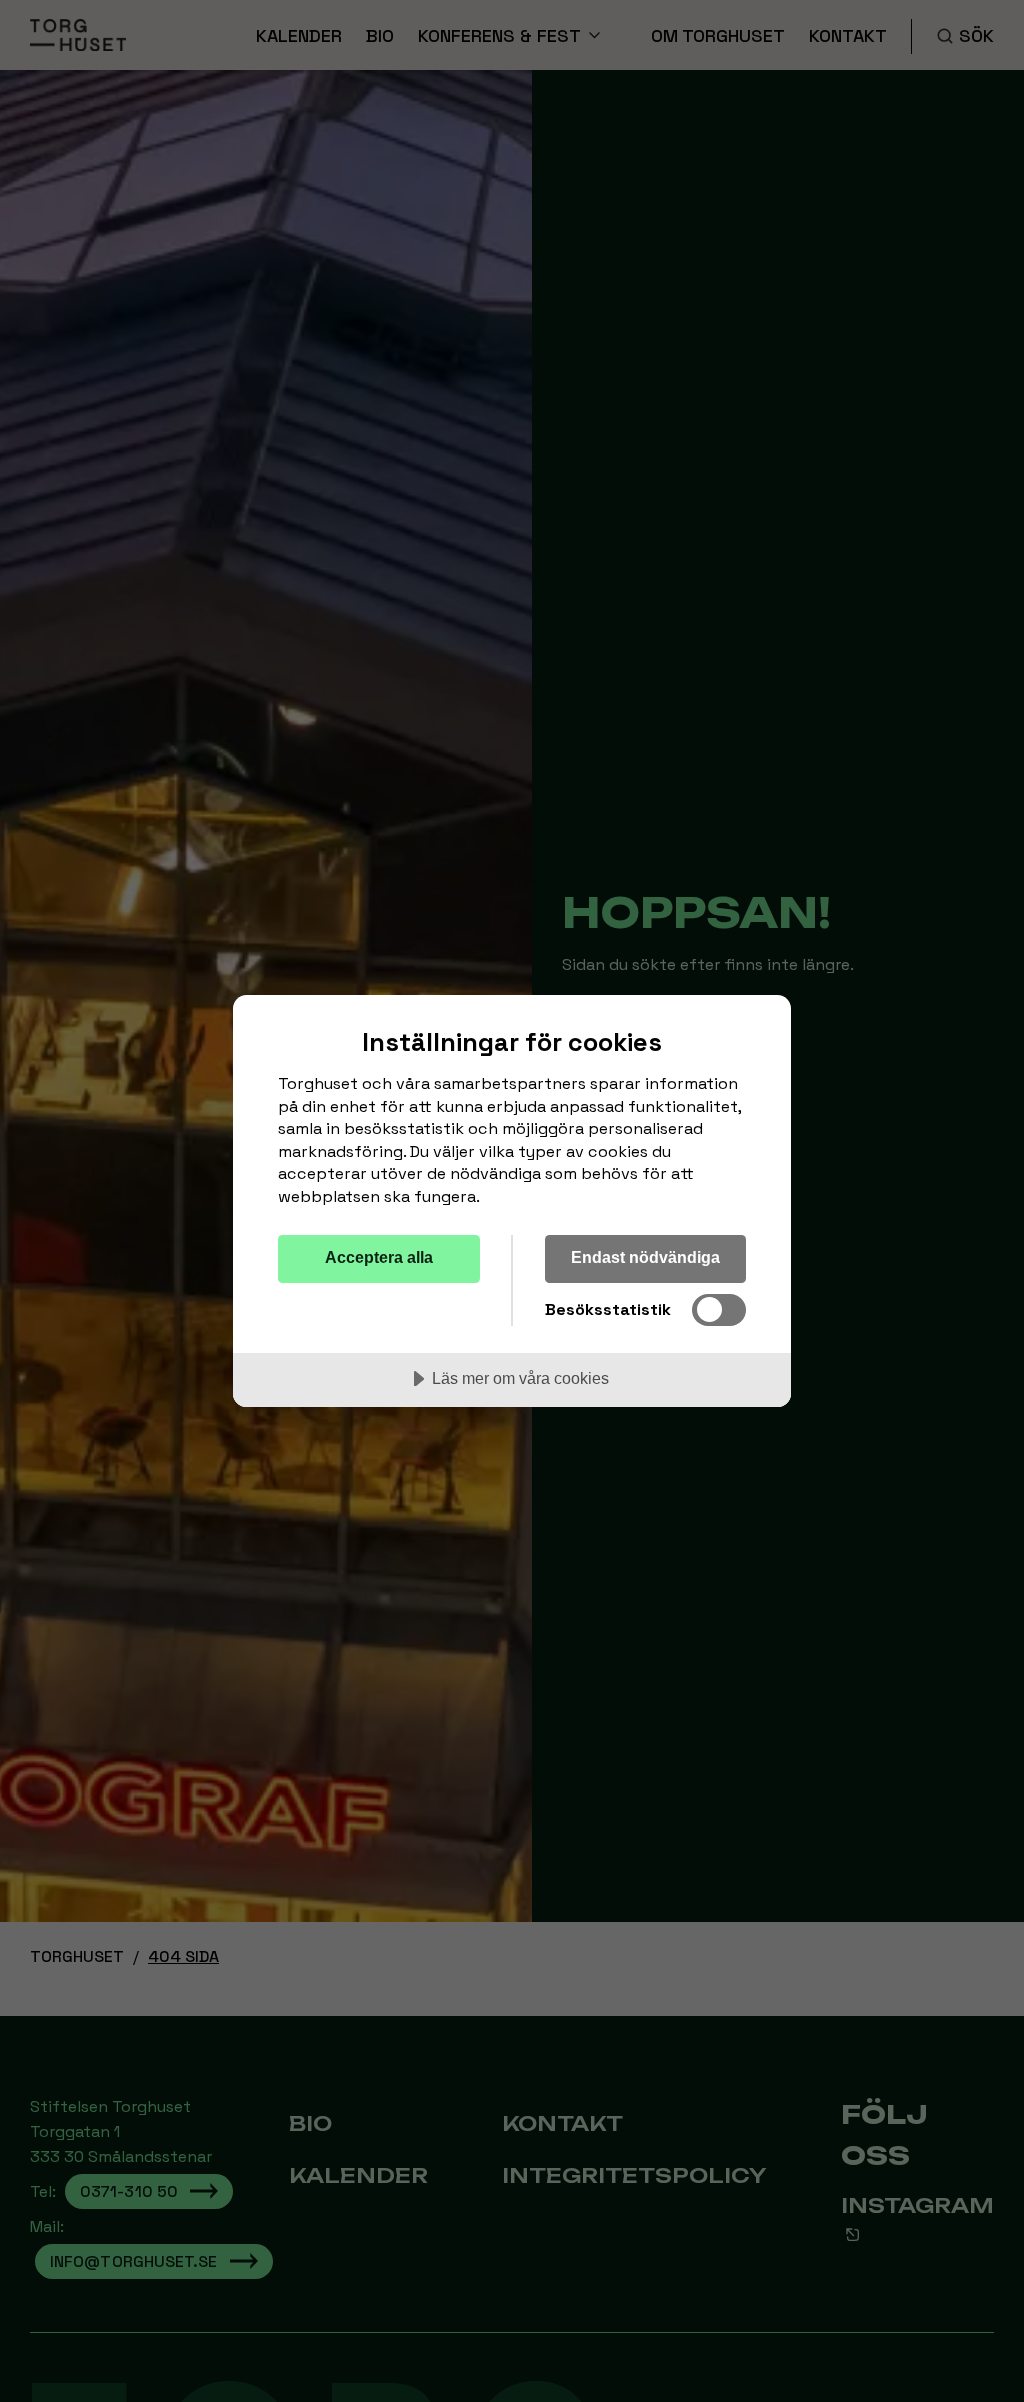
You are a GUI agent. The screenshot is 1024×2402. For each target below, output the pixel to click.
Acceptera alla (379, 1257)
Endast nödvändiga (645, 1257)
